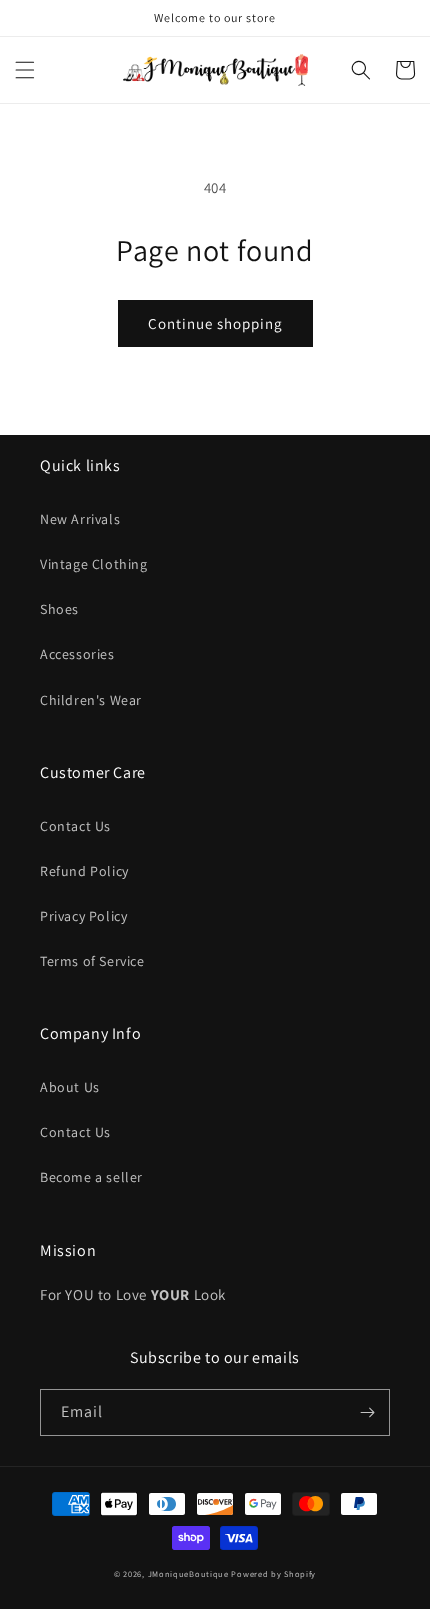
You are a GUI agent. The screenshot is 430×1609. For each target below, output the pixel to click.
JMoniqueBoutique (188, 1573)
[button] (25, 70)
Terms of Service (92, 961)
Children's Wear (91, 700)
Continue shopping (215, 323)
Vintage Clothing (94, 564)
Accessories (77, 654)
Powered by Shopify (273, 1573)
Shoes (59, 609)
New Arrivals (80, 519)
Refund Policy (84, 871)
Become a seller (91, 1177)
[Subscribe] (367, 1412)
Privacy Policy (83, 916)
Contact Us (75, 826)
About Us (70, 1087)
